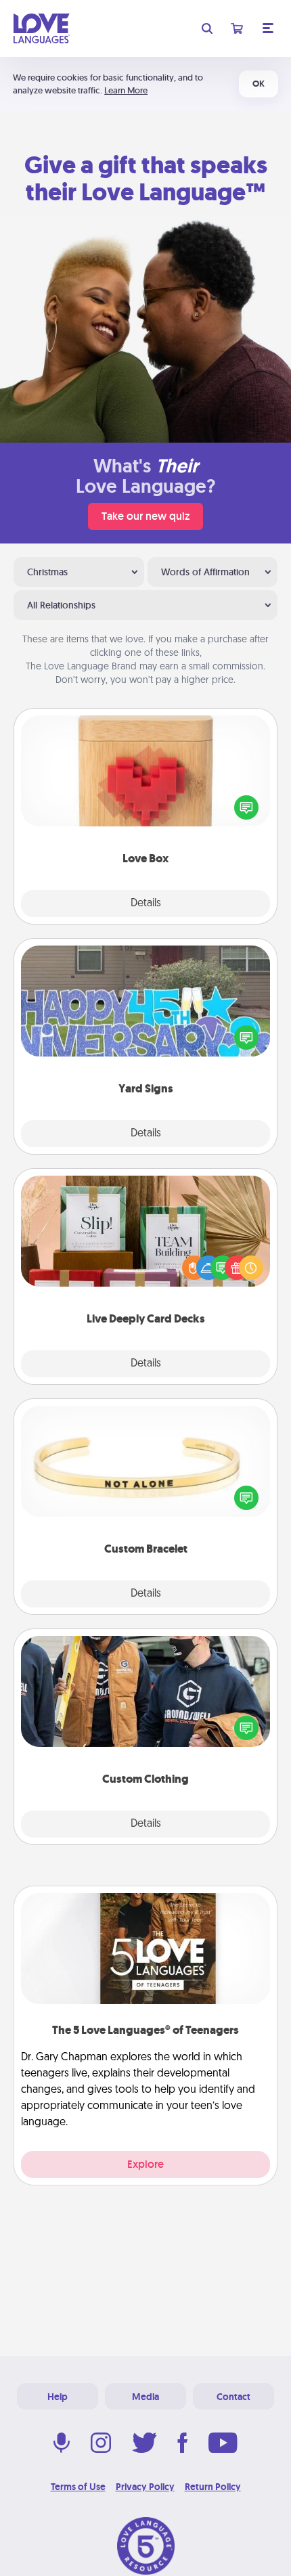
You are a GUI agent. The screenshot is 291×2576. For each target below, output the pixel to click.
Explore (145, 2164)
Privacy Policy (145, 2487)
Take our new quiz (145, 516)
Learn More (126, 90)
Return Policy (213, 2487)
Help (58, 2397)
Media (145, 2397)
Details (146, 904)
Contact (233, 2397)
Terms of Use (78, 2487)
